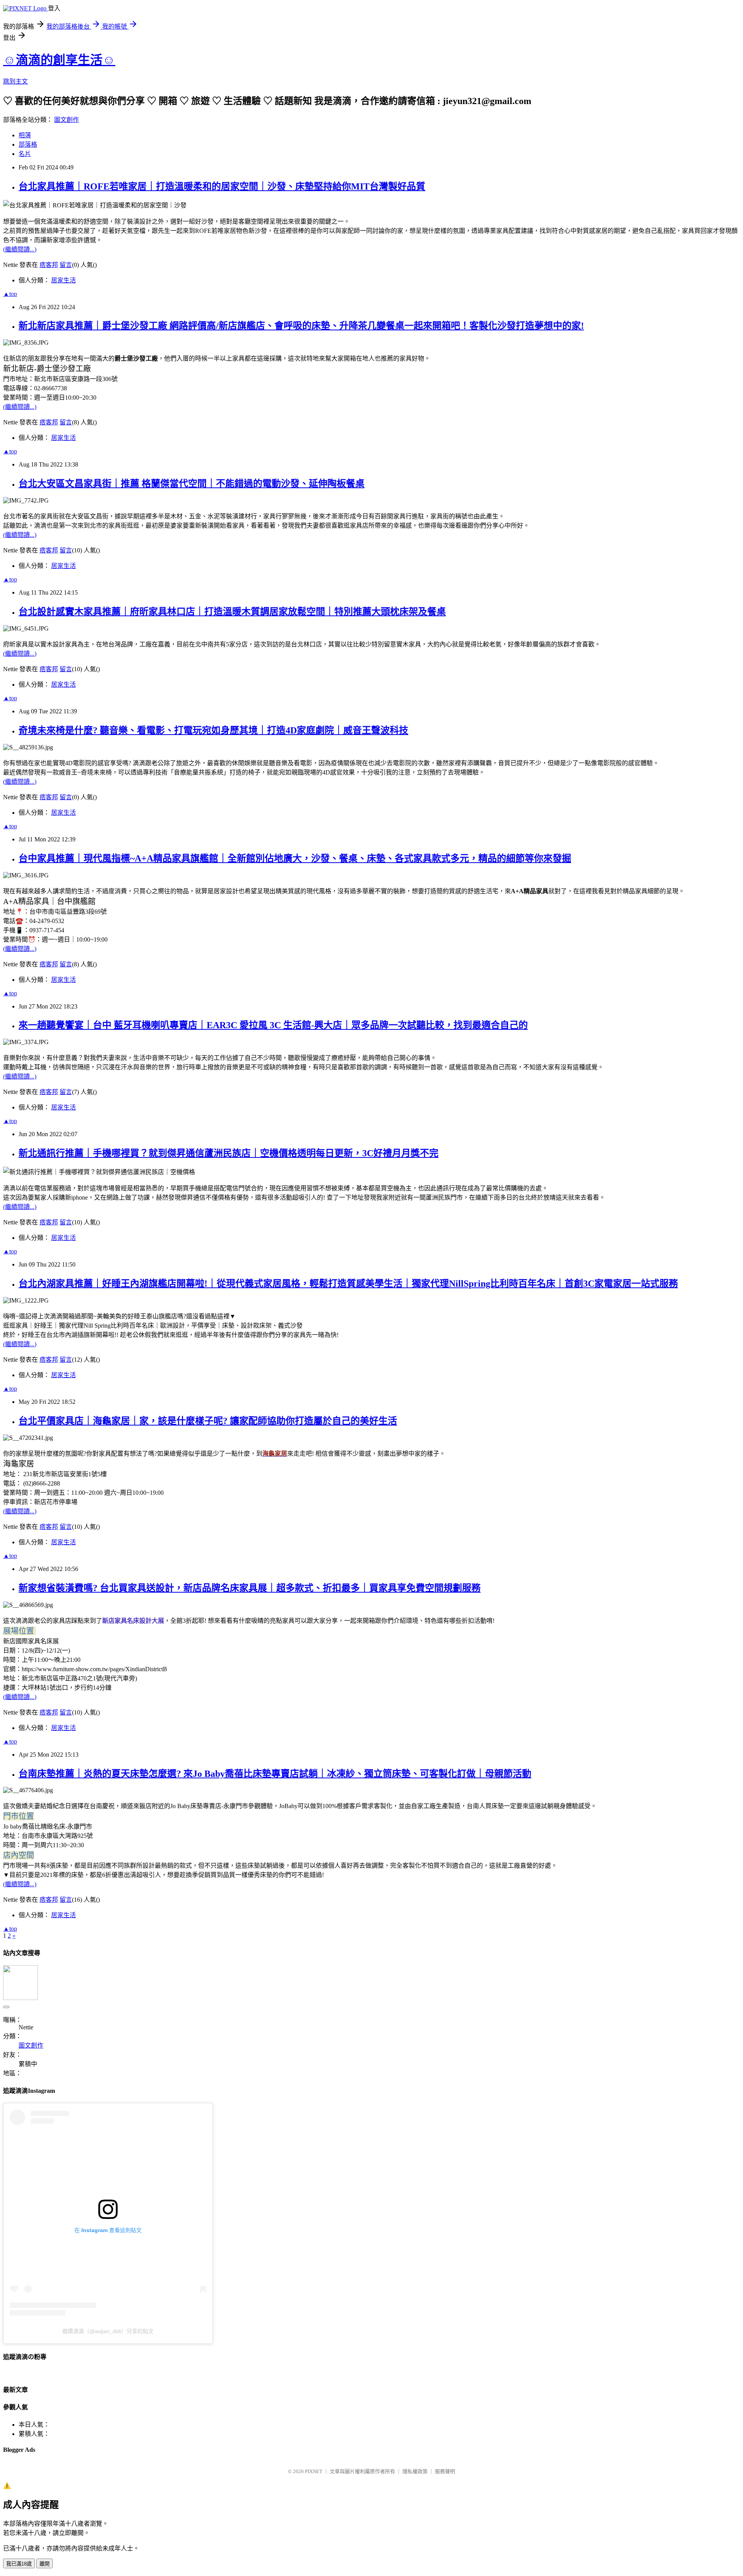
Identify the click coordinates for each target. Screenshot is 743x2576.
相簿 (25, 135)
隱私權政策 (415, 2471)
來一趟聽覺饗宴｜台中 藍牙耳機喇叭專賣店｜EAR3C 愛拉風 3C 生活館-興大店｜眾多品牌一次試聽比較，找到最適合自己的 (273, 1025)
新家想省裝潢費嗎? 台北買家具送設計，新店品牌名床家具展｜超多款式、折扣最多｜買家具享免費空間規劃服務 (250, 1588)
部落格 (28, 144)
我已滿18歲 (19, 2564)
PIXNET (314, 2471)
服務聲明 (445, 2471)
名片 (25, 154)
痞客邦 (49, 265)
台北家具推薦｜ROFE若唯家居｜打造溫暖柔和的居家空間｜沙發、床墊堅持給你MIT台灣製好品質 (222, 186)
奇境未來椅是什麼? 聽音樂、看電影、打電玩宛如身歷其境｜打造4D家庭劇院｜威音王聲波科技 (213, 730)
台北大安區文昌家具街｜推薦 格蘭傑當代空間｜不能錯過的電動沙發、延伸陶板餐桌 (192, 484)
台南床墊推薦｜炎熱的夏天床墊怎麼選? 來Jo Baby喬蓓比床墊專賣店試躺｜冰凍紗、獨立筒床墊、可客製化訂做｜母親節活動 (275, 1774)
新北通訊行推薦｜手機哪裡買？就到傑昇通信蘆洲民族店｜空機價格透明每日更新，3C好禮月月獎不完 (229, 1153)
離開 (45, 2564)
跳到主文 (15, 81)
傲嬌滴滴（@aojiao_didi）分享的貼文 (108, 2331)
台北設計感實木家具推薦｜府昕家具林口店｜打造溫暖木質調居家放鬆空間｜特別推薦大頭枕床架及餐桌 (232, 612)
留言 (66, 265)
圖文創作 (67, 120)
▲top (10, 294)
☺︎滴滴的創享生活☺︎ (59, 60)
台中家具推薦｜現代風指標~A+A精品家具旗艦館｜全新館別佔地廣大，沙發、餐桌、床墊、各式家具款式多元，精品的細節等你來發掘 (295, 858)
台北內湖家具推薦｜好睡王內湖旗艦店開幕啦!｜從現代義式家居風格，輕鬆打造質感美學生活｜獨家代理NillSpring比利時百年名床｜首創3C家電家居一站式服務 (348, 1284)
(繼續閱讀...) (20, 249)
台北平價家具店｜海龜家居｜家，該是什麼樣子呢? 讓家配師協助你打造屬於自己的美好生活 (208, 1421)
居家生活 (63, 280)
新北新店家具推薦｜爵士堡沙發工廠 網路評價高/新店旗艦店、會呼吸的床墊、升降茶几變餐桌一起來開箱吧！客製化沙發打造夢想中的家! (301, 326)
